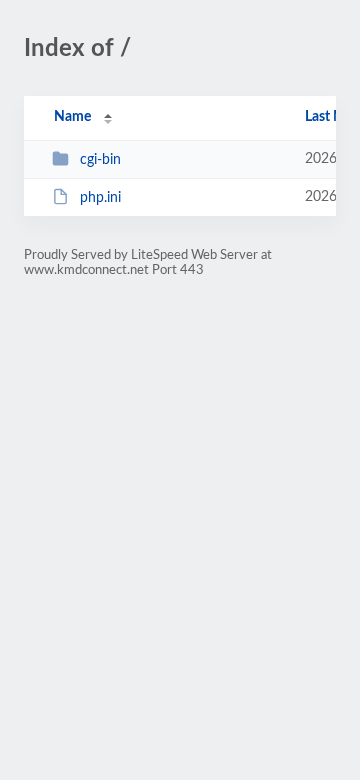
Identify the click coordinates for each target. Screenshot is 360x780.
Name (72, 117)
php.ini (100, 198)
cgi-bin (100, 160)
